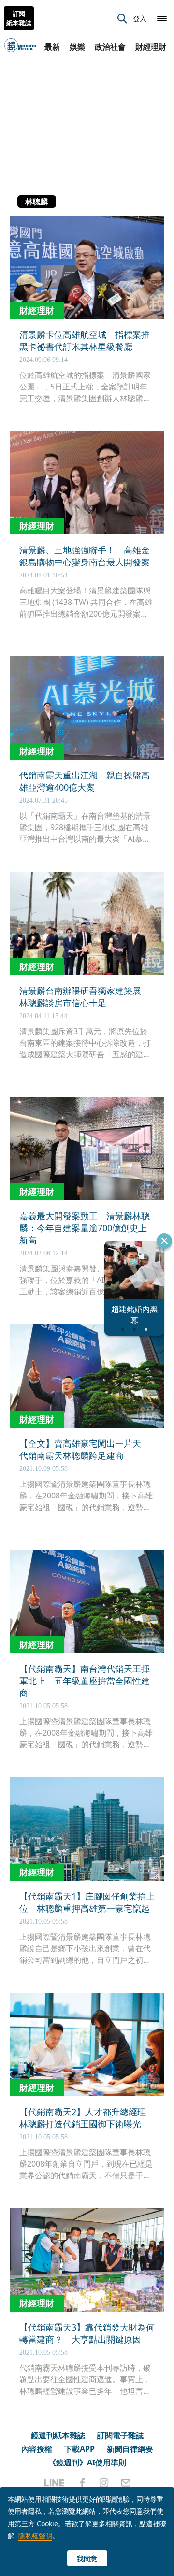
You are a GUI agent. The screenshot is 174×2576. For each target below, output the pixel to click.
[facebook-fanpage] (82, 2483)
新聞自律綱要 (130, 2449)
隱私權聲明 (35, 2536)
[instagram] (104, 2483)
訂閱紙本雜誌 (19, 18)
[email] (126, 2483)
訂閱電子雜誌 (120, 2435)
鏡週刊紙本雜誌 (58, 2435)
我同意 (87, 2558)
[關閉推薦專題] (164, 1241)
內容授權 (37, 2449)
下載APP (80, 2449)
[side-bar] (162, 18)
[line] (54, 2483)
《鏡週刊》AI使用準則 (87, 2462)
